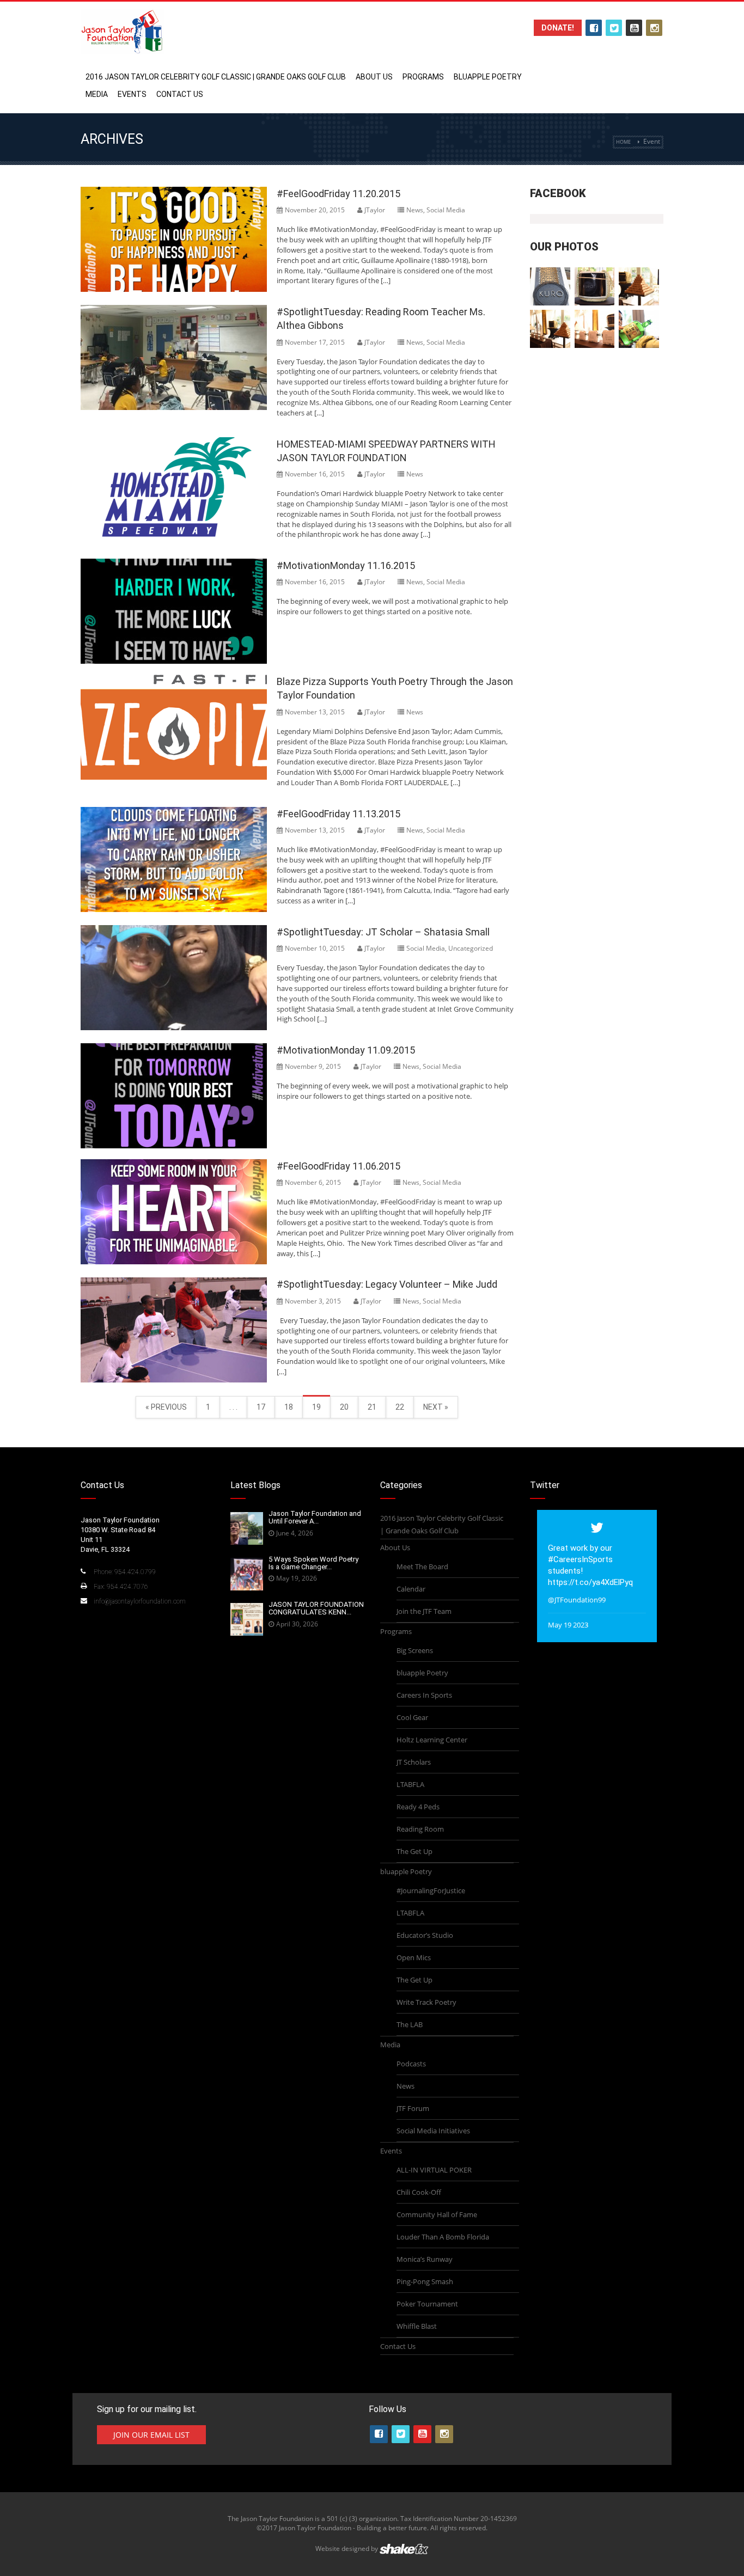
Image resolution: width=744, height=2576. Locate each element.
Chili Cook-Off (419, 2192)
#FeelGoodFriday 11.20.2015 (339, 194)
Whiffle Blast (417, 2326)
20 (344, 1407)
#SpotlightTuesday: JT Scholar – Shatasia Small (383, 932)
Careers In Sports (424, 1695)
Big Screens (415, 1650)
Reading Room (420, 1829)
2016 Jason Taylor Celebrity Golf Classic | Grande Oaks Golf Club (216, 77)
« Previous (166, 1407)
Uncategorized (471, 948)
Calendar (411, 1589)
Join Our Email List (151, 2435)
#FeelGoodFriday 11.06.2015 (339, 1166)
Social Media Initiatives (433, 2131)
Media (97, 94)
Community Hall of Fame (437, 2214)
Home (623, 142)
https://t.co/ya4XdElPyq (590, 1582)
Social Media (446, 210)
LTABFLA (410, 1784)
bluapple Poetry (488, 77)
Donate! (558, 28)
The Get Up (414, 1851)
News (415, 210)
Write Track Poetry (426, 2002)
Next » (436, 1407)
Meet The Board (422, 1567)
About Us (374, 77)
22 (400, 1407)
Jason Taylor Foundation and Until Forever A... (315, 1517)
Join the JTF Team (424, 1611)
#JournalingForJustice (431, 1890)
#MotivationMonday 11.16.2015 (346, 565)
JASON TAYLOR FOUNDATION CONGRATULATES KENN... (316, 1608)
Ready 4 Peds (418, 1807)
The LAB (410, 2024)
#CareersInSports (580, 1559)
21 (372, 1407)
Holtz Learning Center (432, 1740)
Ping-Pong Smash (425, 2281)
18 (289, 1407)
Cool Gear (412, 1717)
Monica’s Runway (425, 2259)
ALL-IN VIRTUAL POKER (434, 2170)
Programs (423, 77)
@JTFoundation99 (577, 1600)
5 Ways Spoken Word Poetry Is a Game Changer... (313, 1563)
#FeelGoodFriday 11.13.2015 (339, 814)
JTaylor (375, 210)
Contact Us (180, 94)
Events (132, 94)
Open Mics (414, 1957)
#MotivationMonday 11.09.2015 (346, 1050)
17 (261, 1407)
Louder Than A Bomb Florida (443, 2237)
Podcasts (411, 2064)
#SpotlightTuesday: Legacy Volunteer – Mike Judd (387, 1284)
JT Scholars (414, 1762)
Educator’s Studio (425, 1935)
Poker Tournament (427, 2304)
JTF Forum (413, 2108)
